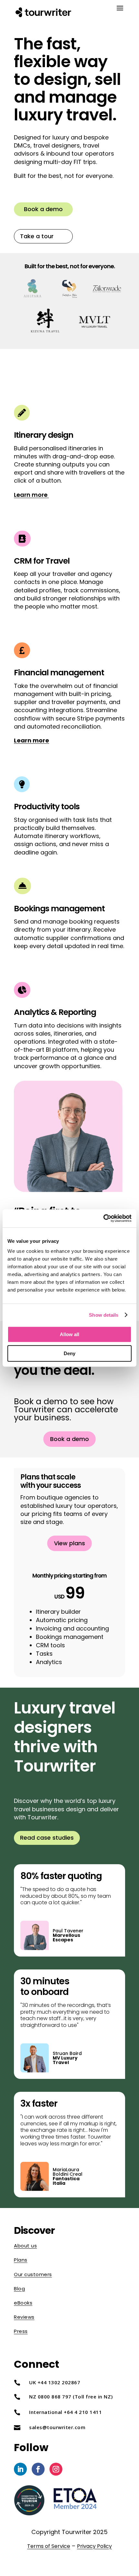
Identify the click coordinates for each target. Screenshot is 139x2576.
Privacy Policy (94, 2546)
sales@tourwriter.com (57, 2427)
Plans (21, 2260)
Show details (104, 1315)
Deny (69, 1353)
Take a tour (37, 236)
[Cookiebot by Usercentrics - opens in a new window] (103, 1218)
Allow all (69, 1334)
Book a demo (43, 209)
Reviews (24, 2317)
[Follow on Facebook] (38, 2469)
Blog (19, 2289)
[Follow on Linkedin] (20, 2469)
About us (25, 2246)
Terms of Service (49, 2546)
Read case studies (47, 1838)
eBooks (23, 2303)
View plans (69, 1543)
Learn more (31, 495)
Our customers (33, 2274)
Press (21, 2331)
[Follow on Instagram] (56, 2469)
